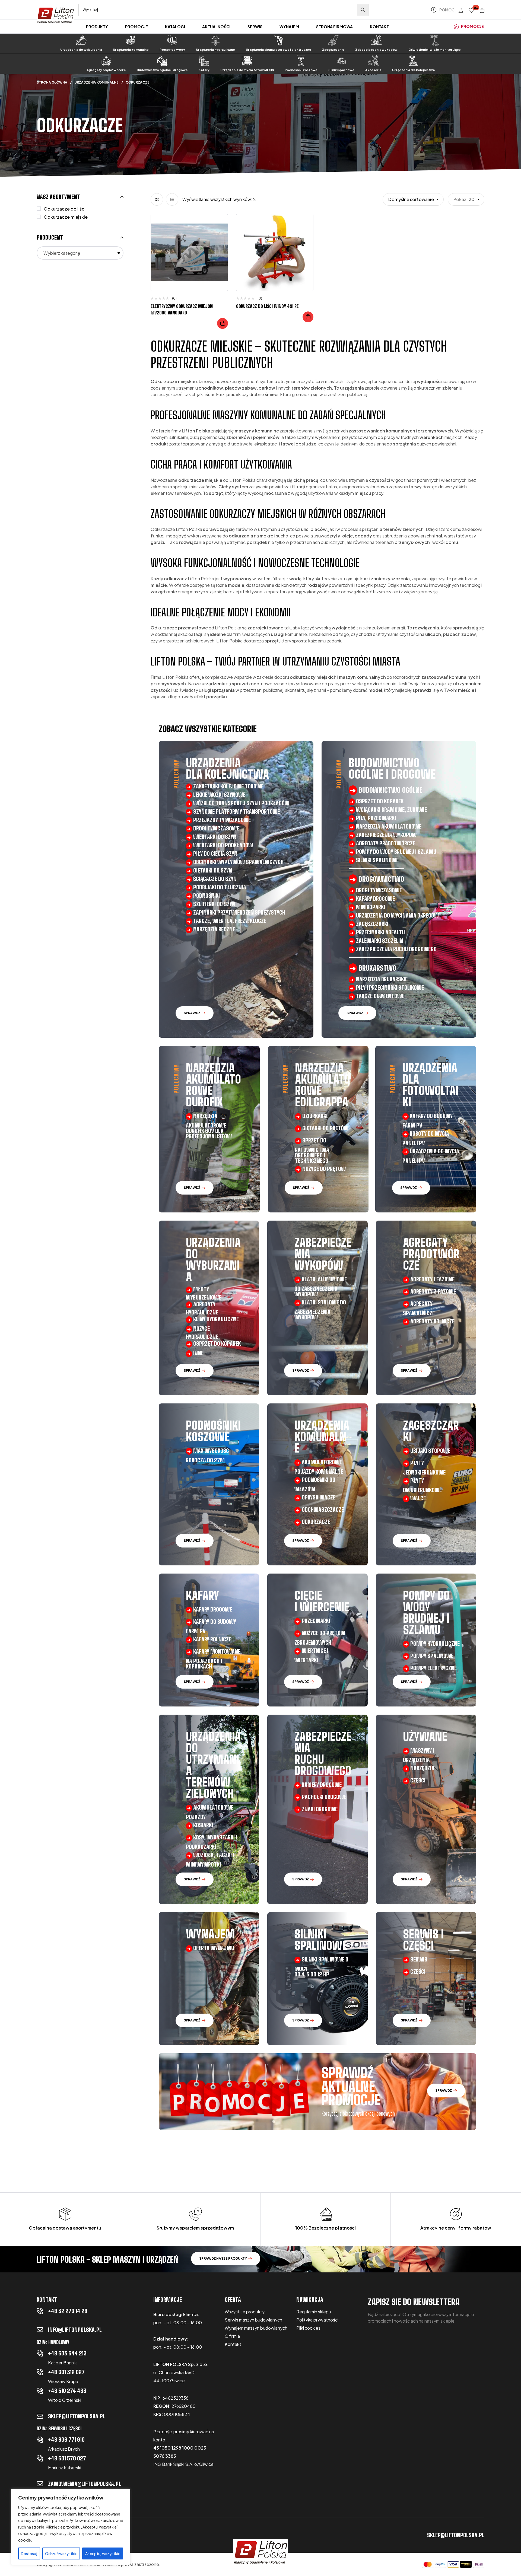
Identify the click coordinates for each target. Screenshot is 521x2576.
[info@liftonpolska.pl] (40, 2330)
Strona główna (52, 82)
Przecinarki (316, 1621)
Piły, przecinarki (376, 818)
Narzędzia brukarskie (382, 979)
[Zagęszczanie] (333, 40)
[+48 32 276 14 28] (40, 2311)
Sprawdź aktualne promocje (351, 2087)
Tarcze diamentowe (380, 996)
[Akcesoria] (373, 61)
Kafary (204, 70)
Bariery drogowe (322, 1785)
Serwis (419, 1959)
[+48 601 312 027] (40, 2372)
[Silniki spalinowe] (341, 61)
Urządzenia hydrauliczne (215, 50)
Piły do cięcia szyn (215, 854)
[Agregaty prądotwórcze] (106, 61)
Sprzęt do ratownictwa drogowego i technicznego (312, 1150)
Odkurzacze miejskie (66, 217)
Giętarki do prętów (325, 1128)
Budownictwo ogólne (391, 790)
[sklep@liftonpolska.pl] (40, 2416)
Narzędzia (422, 1768)
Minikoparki (371, 907)
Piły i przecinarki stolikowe (390, 988)
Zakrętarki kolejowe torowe (228, 786)
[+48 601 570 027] (40, 2458)
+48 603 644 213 (67, 2353)
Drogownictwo (381, 879)
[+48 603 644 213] (40, 2353)
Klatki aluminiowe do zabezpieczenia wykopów (321, 1287)
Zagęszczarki (372, 924)
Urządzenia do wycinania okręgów (397, 915)
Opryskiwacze (319, 1497)
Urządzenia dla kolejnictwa (413, 70)
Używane (425, 1737)
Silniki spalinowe (341, 70)
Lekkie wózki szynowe (219, 795)
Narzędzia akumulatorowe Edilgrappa (323, 1085)
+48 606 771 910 (66, 2440)
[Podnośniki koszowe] (301, 61)
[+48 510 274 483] (40, 2391)
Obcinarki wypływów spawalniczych (238, 862)
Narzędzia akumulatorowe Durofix (213, 1085)
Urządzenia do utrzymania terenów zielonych (213, 1765)
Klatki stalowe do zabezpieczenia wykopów (320, 1310)
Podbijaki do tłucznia (220, 887)
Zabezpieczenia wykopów (376, 50)
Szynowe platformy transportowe (236, 811)
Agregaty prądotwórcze (106, 70)
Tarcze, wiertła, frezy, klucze (230, 921)
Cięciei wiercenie (322, 1601)
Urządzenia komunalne (131, 50)
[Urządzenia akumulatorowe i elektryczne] (279, 40)
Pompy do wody (172, 50)
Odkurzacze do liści (65, 209)
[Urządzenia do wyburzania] (81, 40)
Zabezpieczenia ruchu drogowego (396, 949)
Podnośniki (207, 896)
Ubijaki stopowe (430, 1451)
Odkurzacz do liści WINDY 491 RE (267, 306)
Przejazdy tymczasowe (222, 820)
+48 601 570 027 (67, 2458)
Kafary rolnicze (212, 1639)
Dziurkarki (315, 1116)
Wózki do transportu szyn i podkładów (241, 803)
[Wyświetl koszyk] (482, 10)
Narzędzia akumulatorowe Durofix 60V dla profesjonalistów (209, 1126)
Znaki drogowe (320, 1809)
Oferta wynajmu (214, 1948)
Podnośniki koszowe (301, 70)
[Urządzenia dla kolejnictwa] (413, 61)
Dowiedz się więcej (223, 323)
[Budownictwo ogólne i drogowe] (162, 61)
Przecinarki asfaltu (380, 932)
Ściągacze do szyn (215, 879)
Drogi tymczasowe (216, 828)
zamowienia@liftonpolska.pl (85, 2484)
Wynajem (210, 1934)
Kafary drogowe (375, 899)
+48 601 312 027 (66, 2372)
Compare (220, 234)
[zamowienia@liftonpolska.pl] (40, 2484)
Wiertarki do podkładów (223, 845)
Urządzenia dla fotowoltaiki (430, 1085)
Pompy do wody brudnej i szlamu (396, 852)
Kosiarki (203, 1825)
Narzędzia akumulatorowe (389, 826)
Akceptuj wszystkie (103, 2553)
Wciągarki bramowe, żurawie (391, 810)
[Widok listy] (172, 199)
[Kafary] (204, 61)
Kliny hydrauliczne (216, 1319)
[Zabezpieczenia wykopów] (376, 40)
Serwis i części (423, 1940)
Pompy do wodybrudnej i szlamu (426, 1613)
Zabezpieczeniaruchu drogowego (323, 1754)
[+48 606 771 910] (40, 2440)
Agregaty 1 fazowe (432, 1279)
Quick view (220, 245)
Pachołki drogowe (324, 1797)
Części (418, 1780)
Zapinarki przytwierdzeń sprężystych (239, 912)
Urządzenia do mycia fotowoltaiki (247, 70)
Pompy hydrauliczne (435, 1644)
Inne (198, 1353)
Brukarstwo (377, 968)
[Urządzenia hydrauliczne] (215, 40)
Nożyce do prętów (324, 1169)
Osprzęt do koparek (380, 801)
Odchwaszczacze (323, 1510)
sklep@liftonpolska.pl (77, 2416)
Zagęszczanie (333, 50)
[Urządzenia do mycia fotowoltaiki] (247, 61)
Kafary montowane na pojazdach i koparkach (213, 1659)
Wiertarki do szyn (215, 837)
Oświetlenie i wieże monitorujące (435, 50)
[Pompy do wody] (172, 40)
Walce (418, 1498)
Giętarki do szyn (213, 870)
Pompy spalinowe (432, 1656)
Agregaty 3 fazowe (433, 1291)
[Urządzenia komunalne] (131, 40)
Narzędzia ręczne (214, 929)
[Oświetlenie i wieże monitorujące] (435, 40)
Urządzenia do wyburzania (81, 50)
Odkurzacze (316, 1522)
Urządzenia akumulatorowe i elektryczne (279, 50)
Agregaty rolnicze (432, 1321)
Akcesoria (373, 70)
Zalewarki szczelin (379, 941)
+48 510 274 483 (67, 2391)
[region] (71, 2527)
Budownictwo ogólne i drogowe (162, 70)
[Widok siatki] (157, 199)
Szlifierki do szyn (214, 904)
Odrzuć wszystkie (61, 2553)
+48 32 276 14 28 (68, 2311)
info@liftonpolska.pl (75, 2330)
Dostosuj (29, 2553)
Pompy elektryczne (433, 1668)
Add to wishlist (220, 224)
